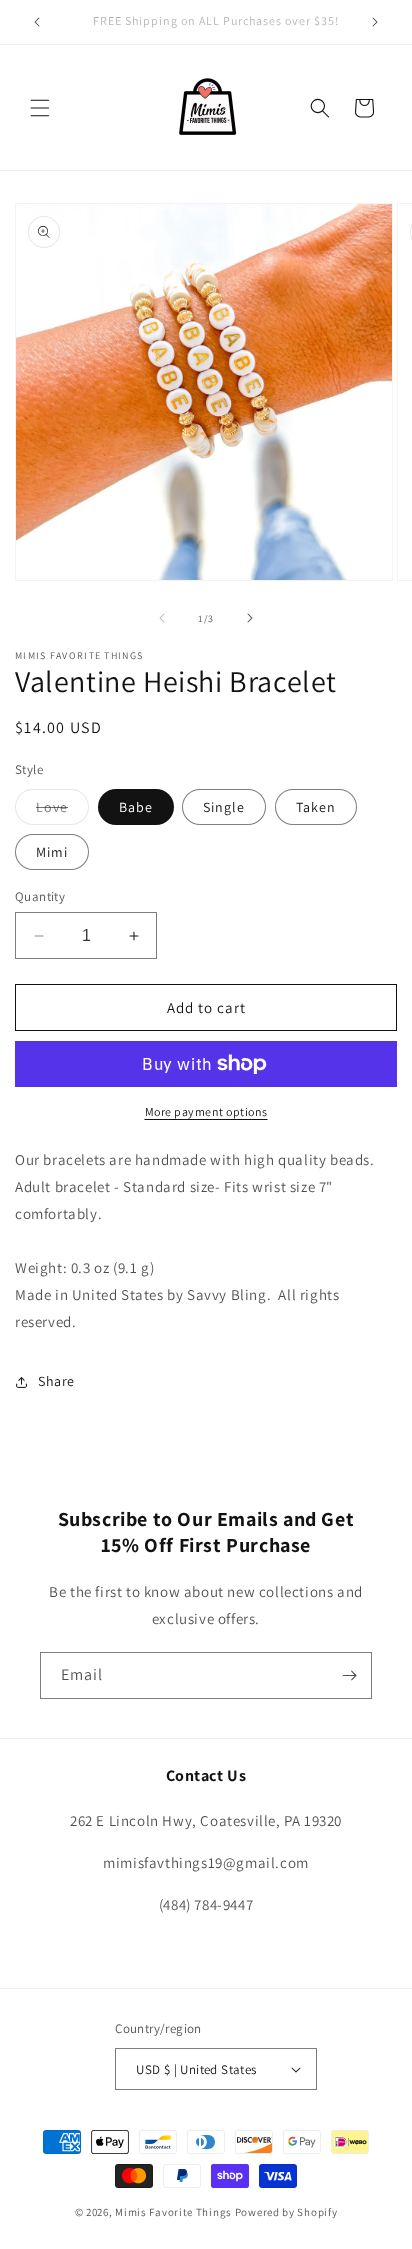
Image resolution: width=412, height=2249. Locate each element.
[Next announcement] (375, 22)
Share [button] (56, 1381)
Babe (136, 807)
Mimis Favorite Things (174, 2212)
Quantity (40, 896)
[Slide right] (250, 618)
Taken (316, 807)
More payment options (206, 1111)
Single (224, 807)
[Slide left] (162, 618)
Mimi (52, 852)
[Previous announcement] (37, 22)
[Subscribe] (349, 1675)
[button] (40, 108)
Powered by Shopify (286, 2212)
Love (62, 811)
